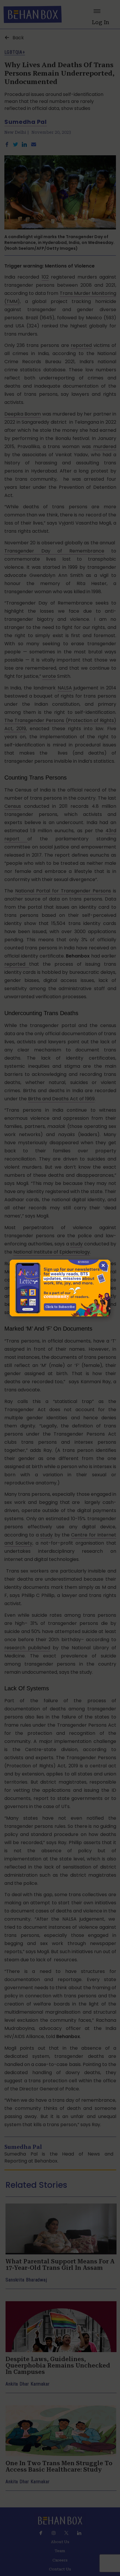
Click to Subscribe (60, 1307)
